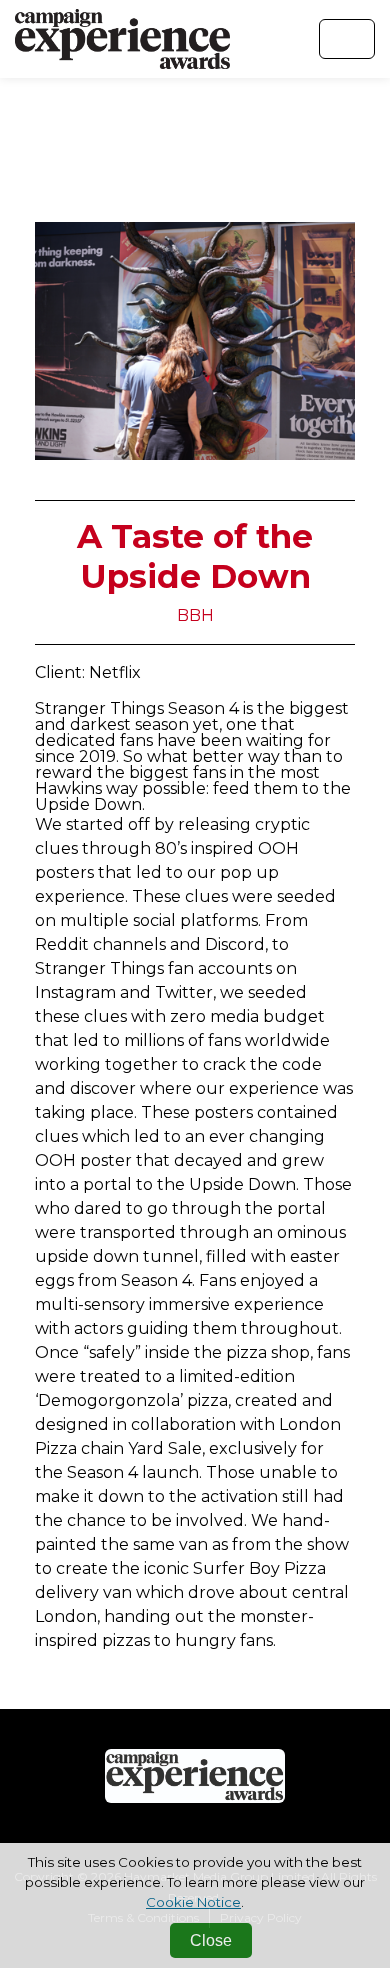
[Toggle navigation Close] (347, 39)
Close (211, 1940)
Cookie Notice (193, 1902)
